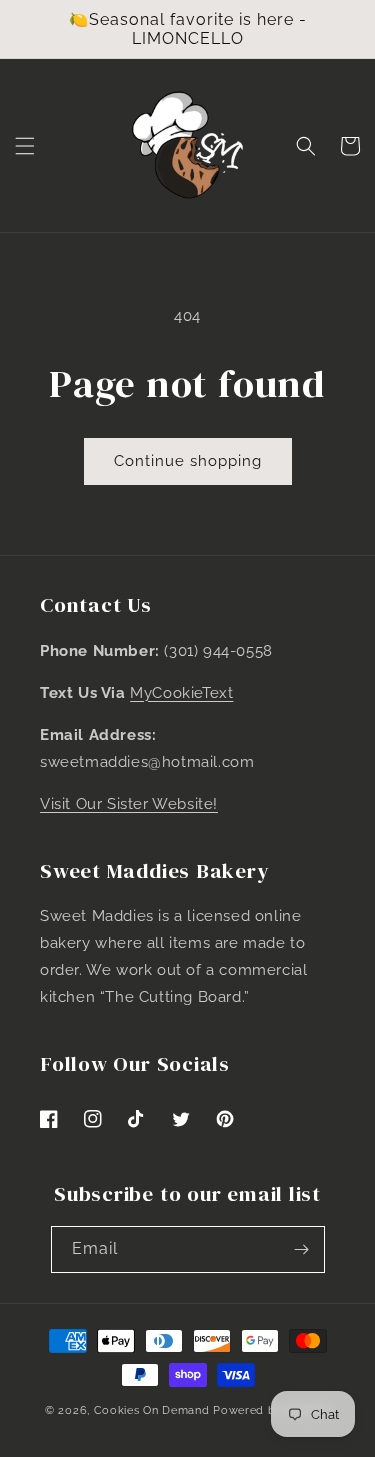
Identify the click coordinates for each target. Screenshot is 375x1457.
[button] (25, 146)
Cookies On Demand (152, 1410)
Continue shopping (188, 461)
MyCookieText (181, 693)
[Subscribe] (302, 1249)
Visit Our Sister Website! (129, 804)
